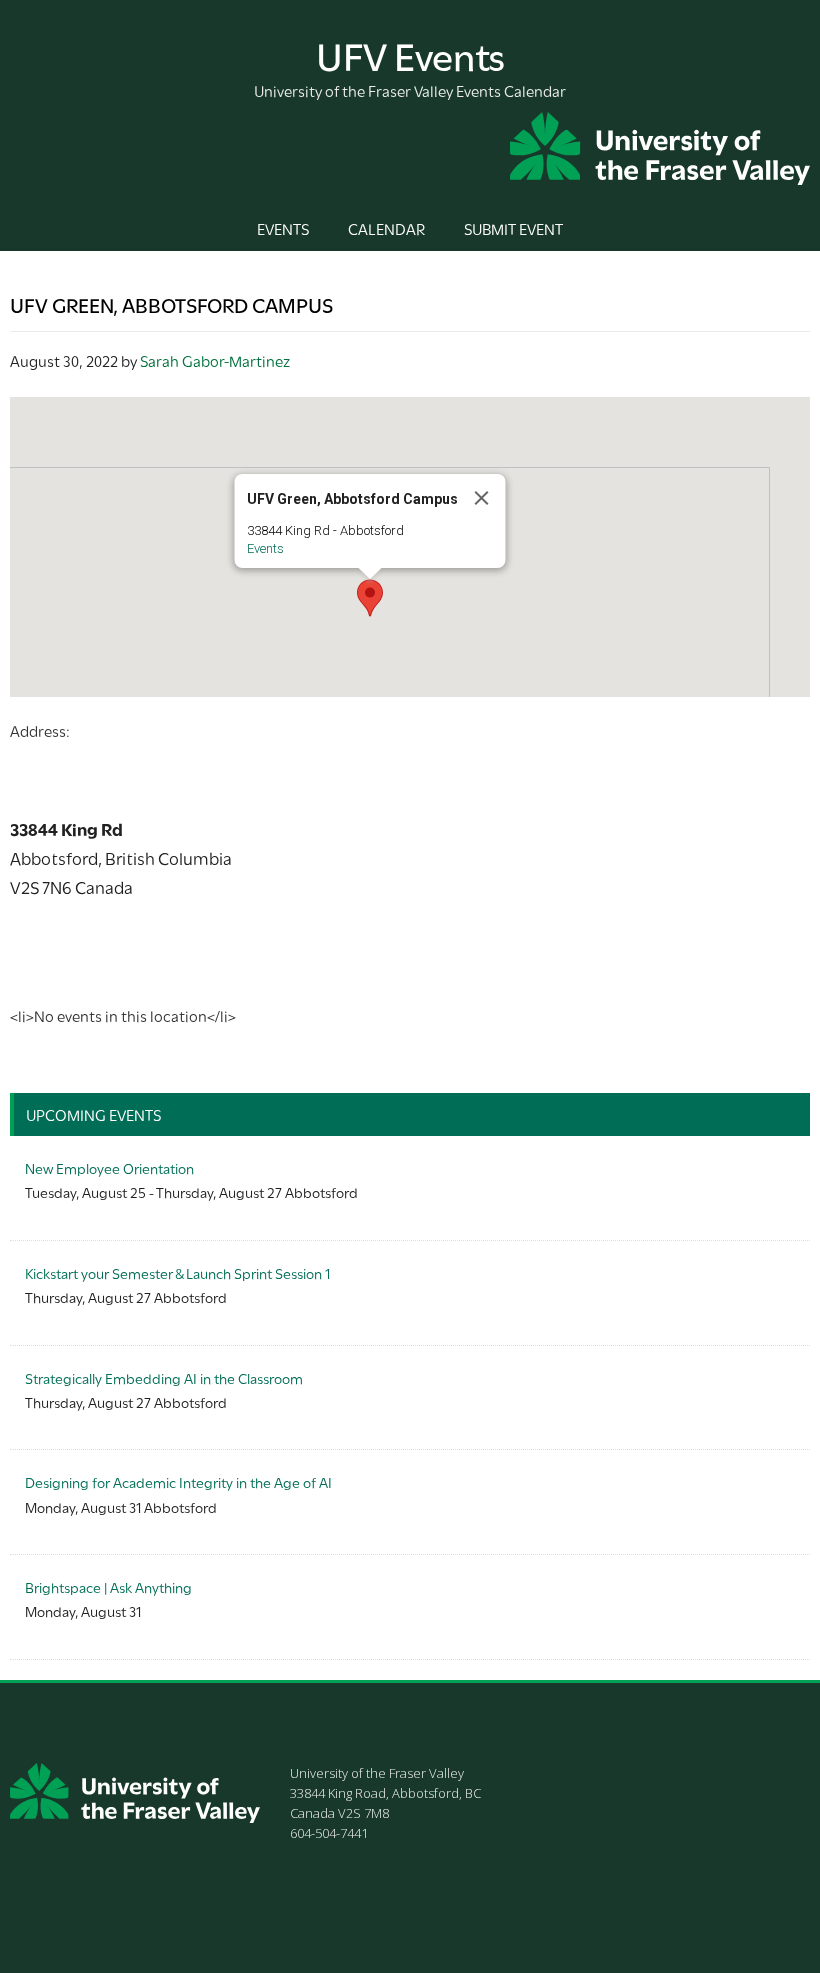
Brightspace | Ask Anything (108, 1586)
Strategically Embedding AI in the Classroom (164, 1377)
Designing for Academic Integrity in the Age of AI (178, 1481)
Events (265, 548)
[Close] (482, 498)
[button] (370, 598)
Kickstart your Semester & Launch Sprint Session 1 (177, 1272)
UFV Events (410, 53)
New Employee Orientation (109, 1167)
